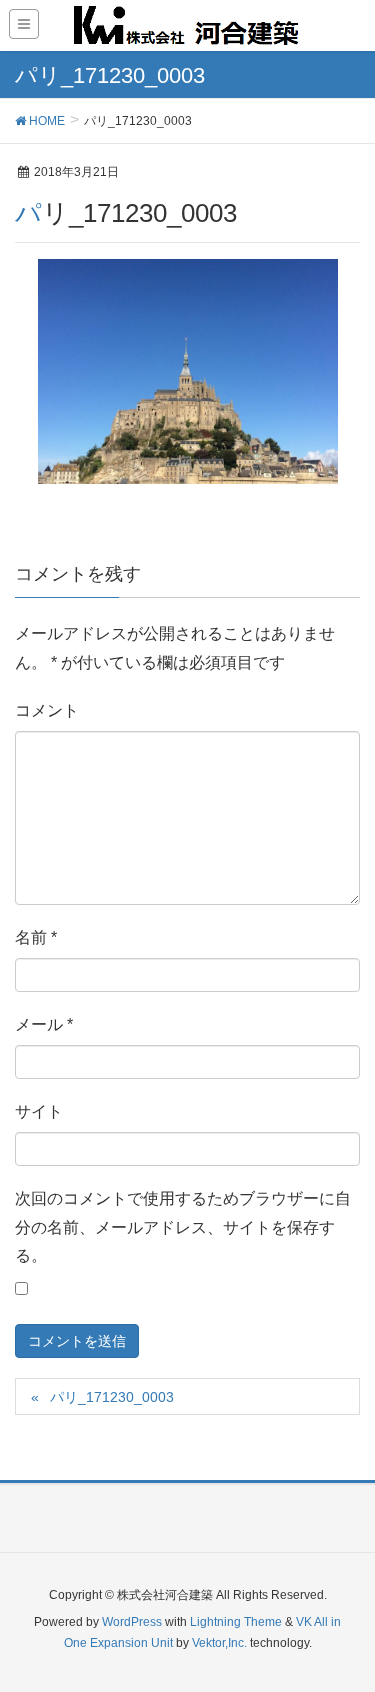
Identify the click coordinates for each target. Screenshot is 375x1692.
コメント (47, 710)
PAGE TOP (344, 1623)
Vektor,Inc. (219, 1643)
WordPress (132, 1622)
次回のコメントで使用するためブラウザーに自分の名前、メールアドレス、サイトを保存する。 (183, 1227)
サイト (39, 1111)
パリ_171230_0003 (112, 1397)
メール (44, 1024)
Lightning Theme (236, 1622)
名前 (36, 937)
